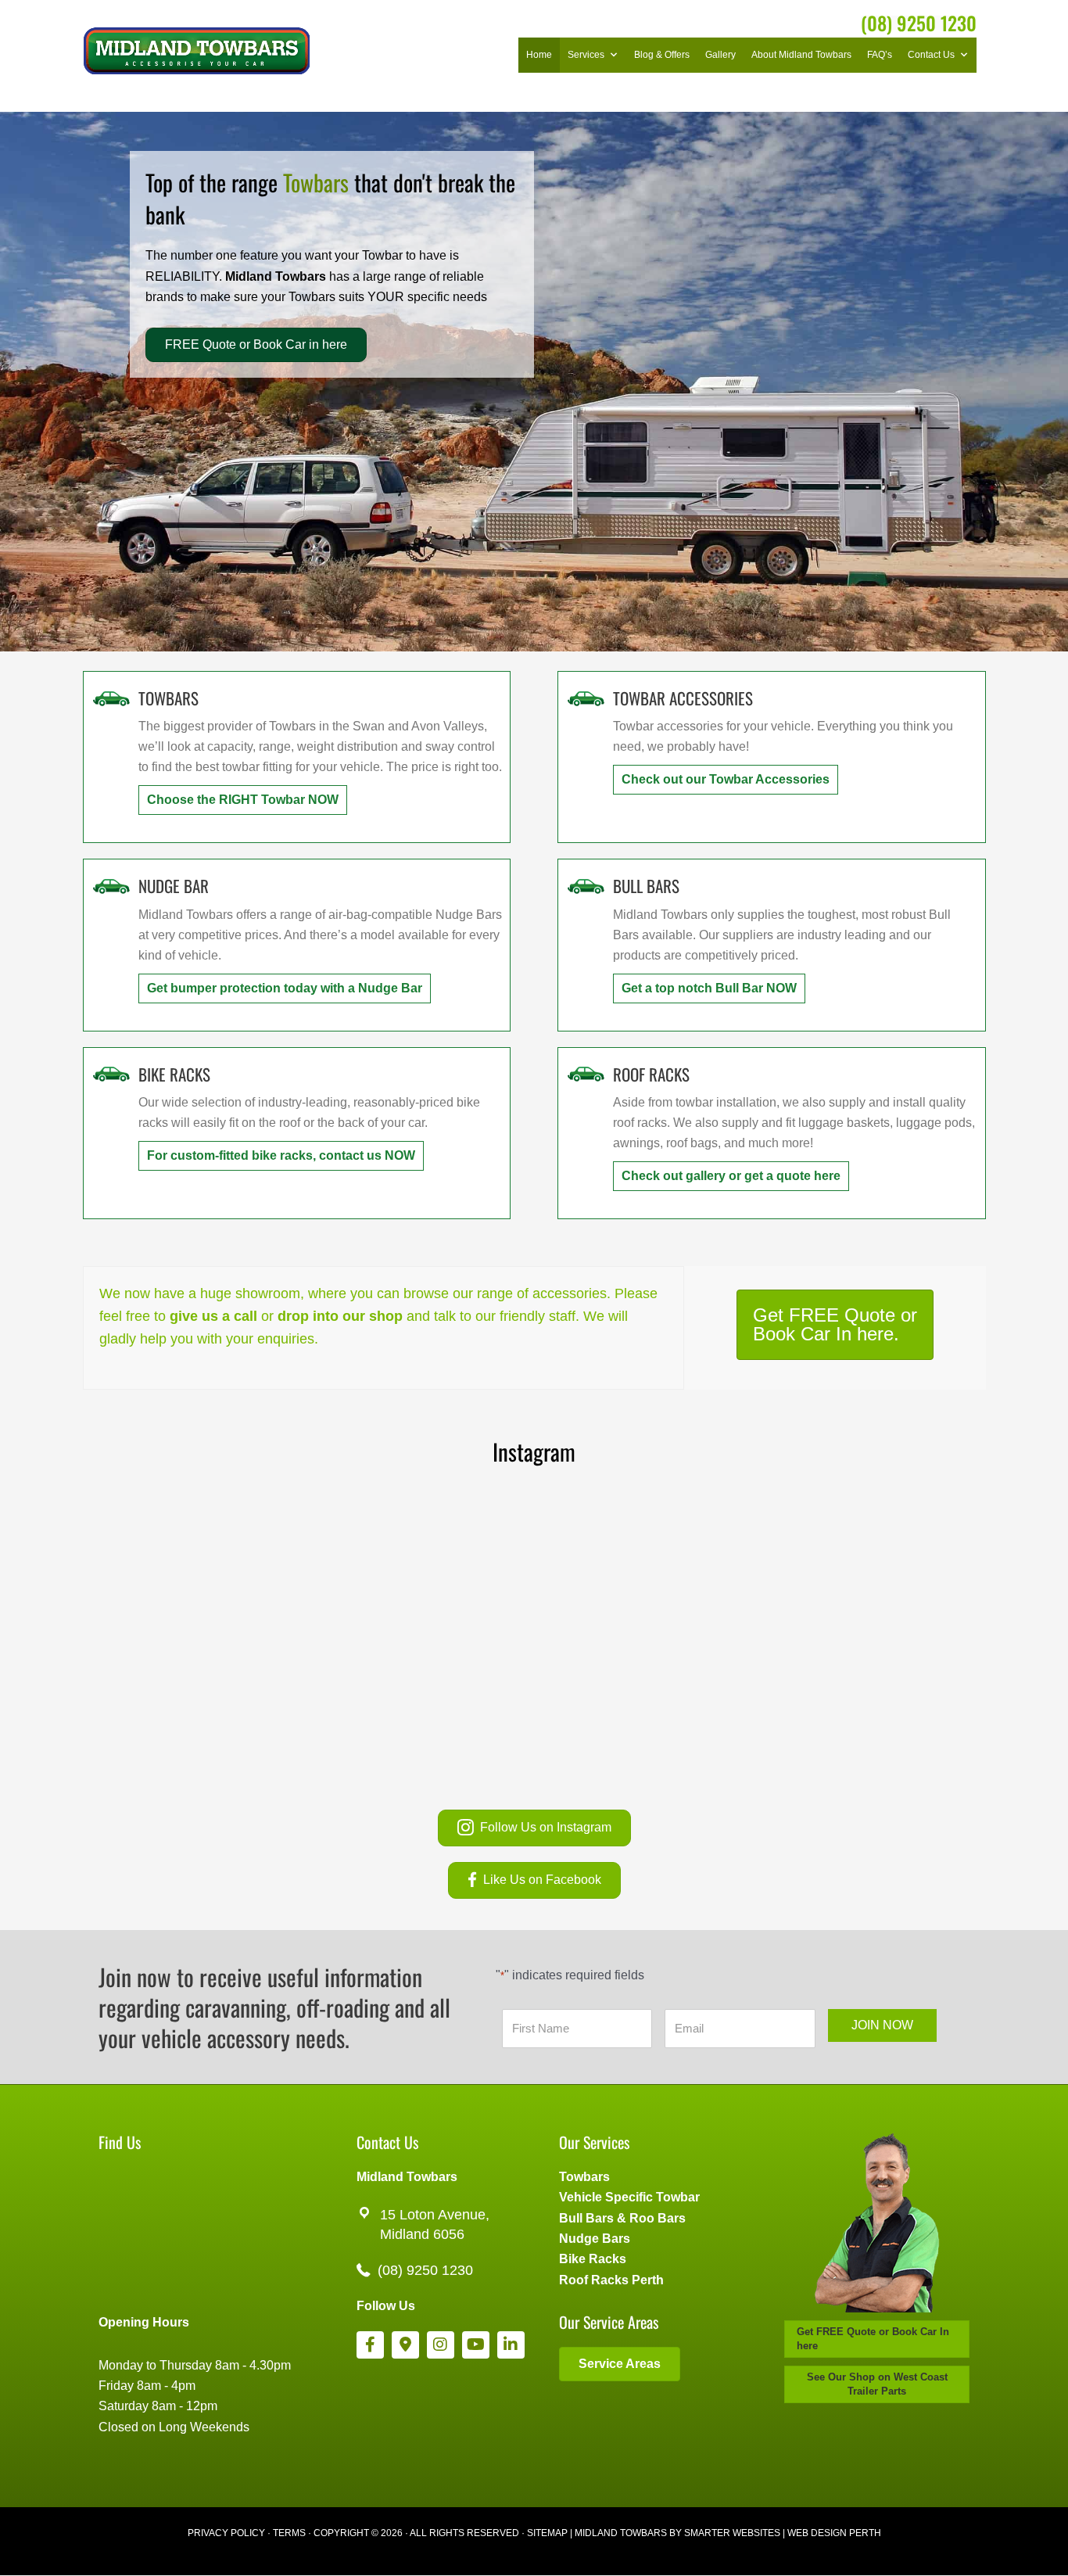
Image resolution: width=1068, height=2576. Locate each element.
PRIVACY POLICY (226, 2533)
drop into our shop (340, 1316)
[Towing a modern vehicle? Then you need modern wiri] (644, 1698)
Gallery (720, 55)
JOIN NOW (882, 2025)
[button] (243, 800)
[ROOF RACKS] (586, 1073)
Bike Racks (593, 2259)
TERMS (289, 2533)
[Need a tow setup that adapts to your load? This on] (644, 1571)
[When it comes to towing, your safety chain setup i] (864, 1571)
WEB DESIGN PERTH (834, 2533)
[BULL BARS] (586, 885)
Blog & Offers (662, 55)
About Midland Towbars (801, 55)
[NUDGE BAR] (111, 885)
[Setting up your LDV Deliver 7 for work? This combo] (424, 1698)
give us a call (213, 1316)
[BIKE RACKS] (111, 1073)
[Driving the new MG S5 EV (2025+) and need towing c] (864, 1698)
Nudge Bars (595, 2239)
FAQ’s (880, 55)
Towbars (584, 2177)
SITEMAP (547, 2533)
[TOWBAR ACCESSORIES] (586, 697)
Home (539, 55)
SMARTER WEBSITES (732, 2533)
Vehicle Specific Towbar (629, 2197)
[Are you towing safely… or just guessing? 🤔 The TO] (204, 1698)
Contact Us (931, 55)
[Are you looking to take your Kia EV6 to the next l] (204, 1571)
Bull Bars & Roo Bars (622, 2218)
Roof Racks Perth (611, 2280)
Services (586, 55)
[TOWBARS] (111, 697)
